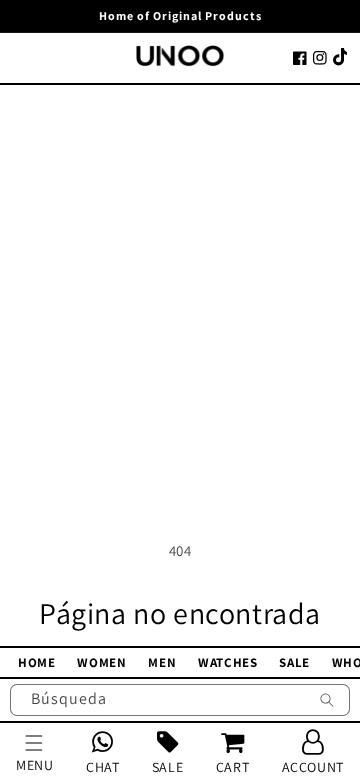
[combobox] (180, 700)
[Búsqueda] (327, 702)
